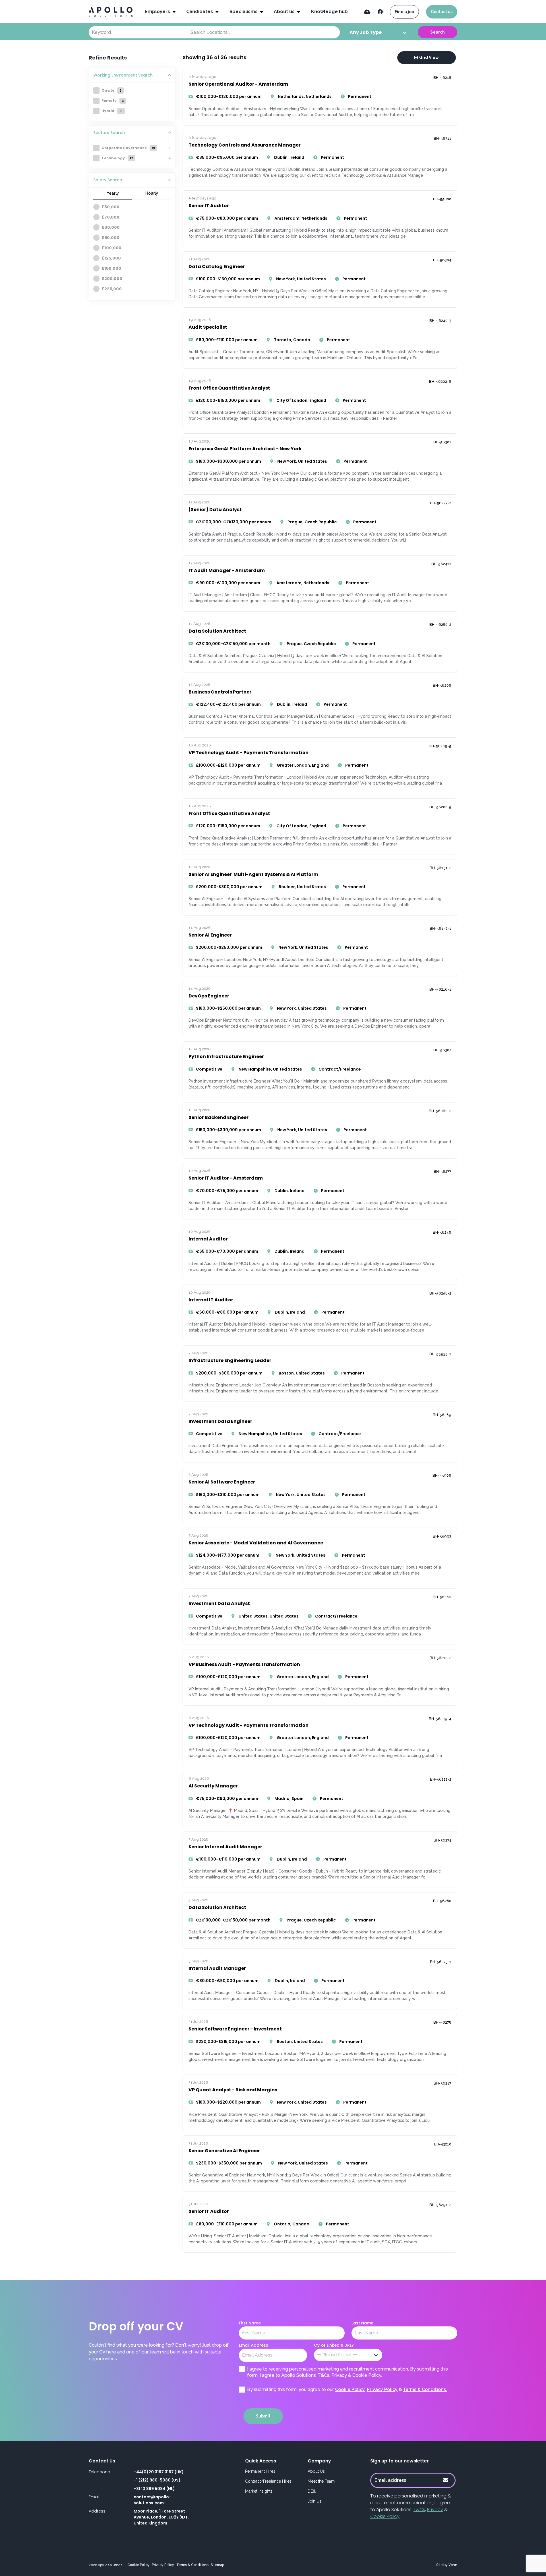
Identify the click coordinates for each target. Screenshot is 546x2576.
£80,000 (111, 227)
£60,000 (110, 207)
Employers (158, 12)
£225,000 (112, 289)
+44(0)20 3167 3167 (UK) (159, 2472)
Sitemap (217, 2565)
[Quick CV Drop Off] (367, 12)
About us (285, 12)
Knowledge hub (329, 12)
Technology (117, 158)
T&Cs (419, 2510)
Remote (113, 101)
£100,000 (111, 248)
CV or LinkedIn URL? (334, 2345)
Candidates (200, 12)
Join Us (315, 2501)
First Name (250, 2323)
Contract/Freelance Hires (268, 2481)
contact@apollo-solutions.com (152, 2500)
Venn (453, 2565)
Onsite (111, 90)
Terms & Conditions (192, 2565)
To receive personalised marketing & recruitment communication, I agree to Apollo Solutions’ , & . (411, 2506)
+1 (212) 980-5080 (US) (157, 2480)
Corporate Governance (128, 148)
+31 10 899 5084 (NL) (154, 2489)
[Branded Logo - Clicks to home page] (111, 12)
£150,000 (111, 268)
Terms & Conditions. (425, 2389)
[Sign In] (380, 12)
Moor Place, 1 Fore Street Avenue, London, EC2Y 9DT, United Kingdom (161, 2517)
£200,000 (112, 279)
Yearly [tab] (113, 193)
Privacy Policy (382, 2389)
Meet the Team (321, 2481)
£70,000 (110, 217)
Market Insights (259, 2491)
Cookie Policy (350, 2389)
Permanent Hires (260, 2471)
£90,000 (110, 238)
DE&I (312, 2491)
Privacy (435, 2510)
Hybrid (112, 111)
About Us (316, 2471)
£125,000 (111, 258)
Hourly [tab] (152, 193)
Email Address (254, 2345)
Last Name (362, 2323)
